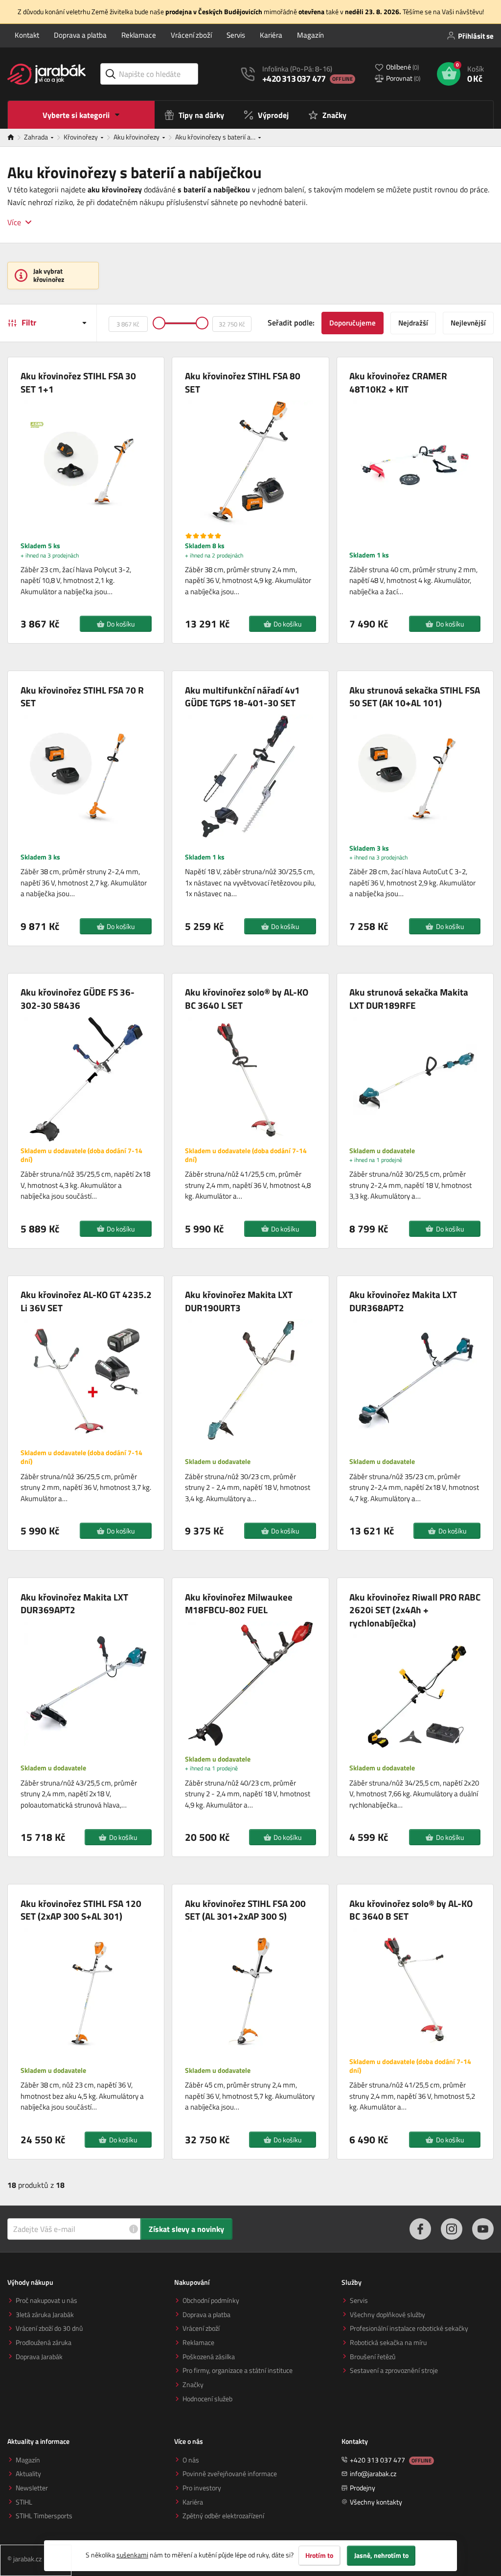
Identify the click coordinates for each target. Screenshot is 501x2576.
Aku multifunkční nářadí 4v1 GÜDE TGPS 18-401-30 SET (242, 697)
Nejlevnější (468, 323)
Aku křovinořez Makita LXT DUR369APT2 (74, 1604)
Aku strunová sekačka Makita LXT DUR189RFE (409, 999)
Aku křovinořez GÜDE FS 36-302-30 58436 (78, 999)
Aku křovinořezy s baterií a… (216, 137)
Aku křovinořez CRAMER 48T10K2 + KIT (398, 383)
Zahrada (37, 137)
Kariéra (271, 35)
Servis (236, 35)
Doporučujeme (353, 323)
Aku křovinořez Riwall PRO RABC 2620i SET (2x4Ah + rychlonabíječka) (415, 1610)
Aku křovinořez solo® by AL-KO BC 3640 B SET (411, 1910)
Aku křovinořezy (137, 137)
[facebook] (420, 2229)
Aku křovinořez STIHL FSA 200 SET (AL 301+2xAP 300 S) (245, 1910)
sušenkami (132, 2555)
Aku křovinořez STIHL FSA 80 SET (243, 383)
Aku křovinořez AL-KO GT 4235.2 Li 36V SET (86, 1301)
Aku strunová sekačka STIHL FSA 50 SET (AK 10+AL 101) (415, 697)
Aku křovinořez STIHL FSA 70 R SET (82, 697)
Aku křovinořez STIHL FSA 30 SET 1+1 (78, 383)
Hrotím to (319, 2555)
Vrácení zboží (191, 35)
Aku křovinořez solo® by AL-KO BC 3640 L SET (247, 999)
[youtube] (483, 2229)
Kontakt (27, 35)
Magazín (310, 35)
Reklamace (139, 35)
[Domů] (16, 138)
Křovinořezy (81, 137)
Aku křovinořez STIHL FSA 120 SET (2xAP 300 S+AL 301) (81, 1910)
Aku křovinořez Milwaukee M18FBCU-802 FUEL (239, 1604)
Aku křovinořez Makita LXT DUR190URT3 (239, 1301)
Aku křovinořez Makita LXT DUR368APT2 (403, 1301)
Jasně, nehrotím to (381, 2555)
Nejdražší (413, 323)
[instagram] (452, 2229)
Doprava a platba (80, 35)
